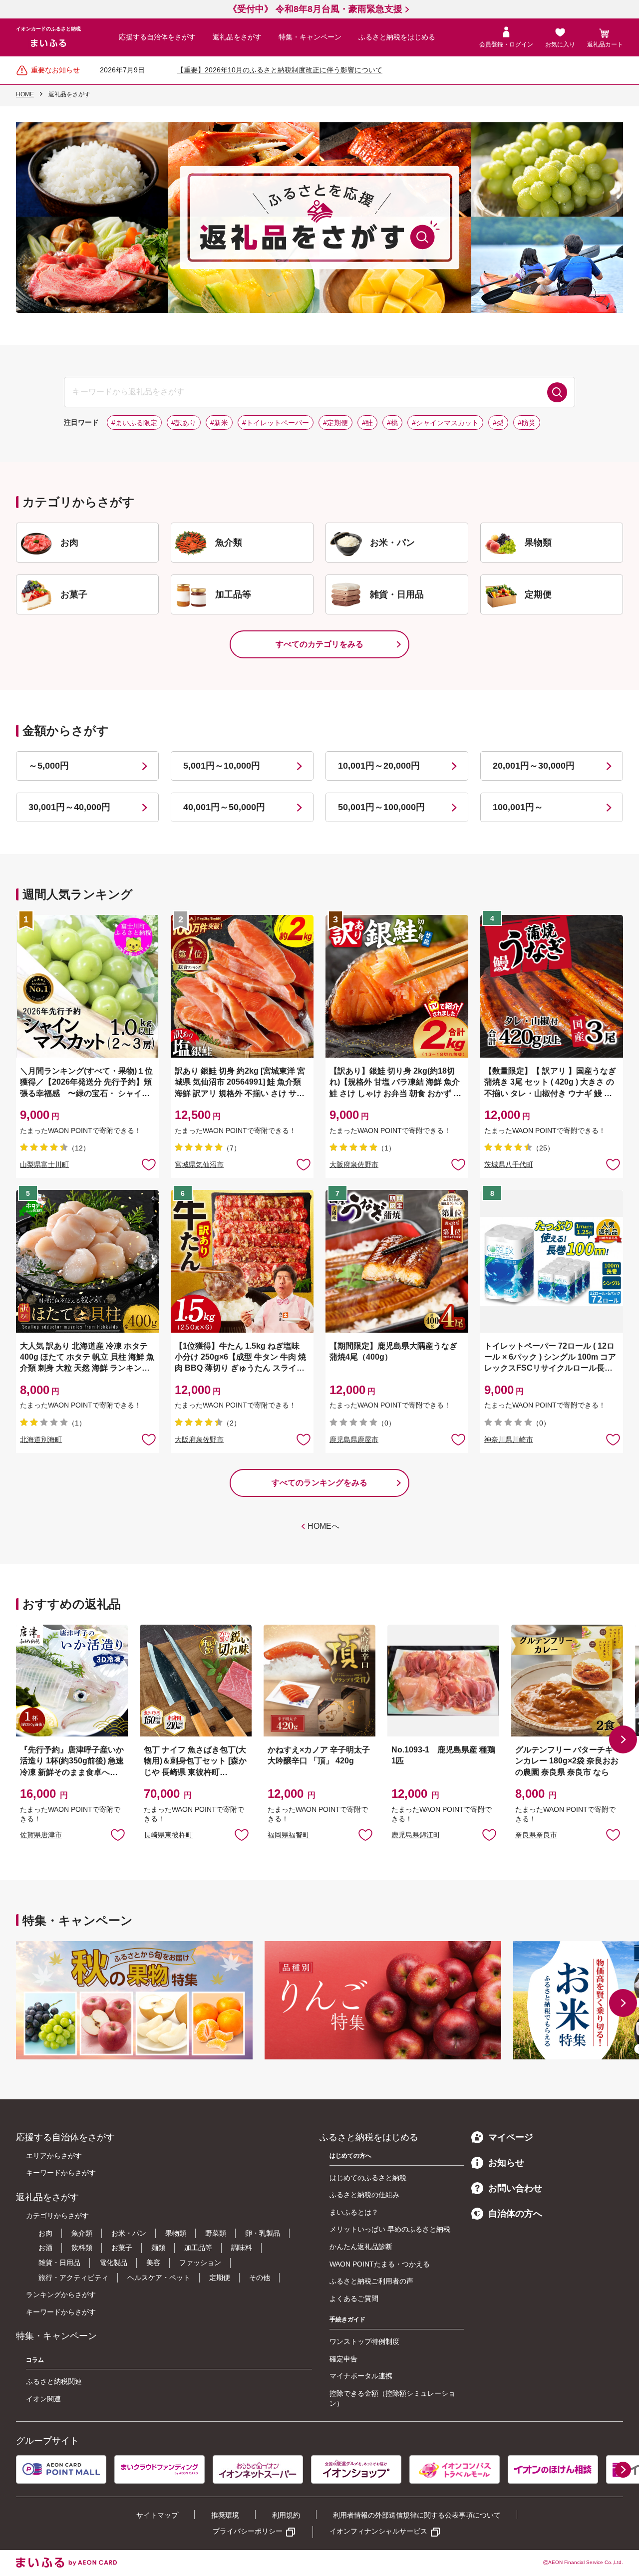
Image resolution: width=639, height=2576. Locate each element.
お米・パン (129, 2233)
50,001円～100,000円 (381, 807)
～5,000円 (49, 766)
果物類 (176, 2233)
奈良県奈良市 (536, 1835)
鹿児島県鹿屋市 (354, 1439)
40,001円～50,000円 (224, 807)
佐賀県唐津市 (41, 1835)
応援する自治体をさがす (157, 37)
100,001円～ (518, 807)
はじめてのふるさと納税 (368, 2178)
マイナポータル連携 (361, 2376)
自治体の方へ (515, 2214)
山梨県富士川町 (44, 1164)
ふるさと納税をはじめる (397, 37)
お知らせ (506, 2163)
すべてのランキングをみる (319, 1483)
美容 (153, 2263)
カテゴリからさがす (57, 2216)
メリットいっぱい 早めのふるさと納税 (390, 2229)
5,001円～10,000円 (222, 766)
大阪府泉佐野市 (354, 1164)
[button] (623, 1739)
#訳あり (184, 423)
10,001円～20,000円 (379, 766)
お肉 (45, 2233)
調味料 (242, 2248)
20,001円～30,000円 (534, 766)
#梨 (498, 423)
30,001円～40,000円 (69, 807)
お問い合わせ (515, 2188)
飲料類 (82, 2248)
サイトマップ (157, 2515)
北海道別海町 (41, 1439)
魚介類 (82, 2233)
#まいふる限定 (134, 423)
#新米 (219, 423)
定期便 (220, 2278)
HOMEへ (323, 1526)
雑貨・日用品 (59, 2263)
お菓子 (122, 2248)
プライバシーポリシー (248, 2531)
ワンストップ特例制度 (364, 2341)
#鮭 (367, 423)
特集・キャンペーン (310, 37)
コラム (35, 2360)
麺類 (158, 2248)
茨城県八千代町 (509, 1164)
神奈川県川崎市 (509, 1439)
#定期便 (335, 423)
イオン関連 (43, 2399)
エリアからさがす (54, 2156)
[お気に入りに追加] (149, 1164)
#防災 (527, 423)
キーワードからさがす (61, 2173)
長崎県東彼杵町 (168, 1835)
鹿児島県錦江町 (416, 1835)
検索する (557, 392)
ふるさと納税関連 (54, 2381)
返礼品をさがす (237, 37)
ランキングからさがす (61, 2294)
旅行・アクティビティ (73, 2278)
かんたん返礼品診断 (361, 2247)
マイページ (511, 2137)
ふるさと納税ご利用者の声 (371, 2281)
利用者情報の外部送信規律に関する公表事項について (417, 2515)
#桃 (392, 423)
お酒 (45, 2248)
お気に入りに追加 (118, 1834)
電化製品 (113, 2263)
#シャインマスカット (445, 423)
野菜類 (216, 2233)
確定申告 (343, 2359)
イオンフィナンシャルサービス (378, 2531)
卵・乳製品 (263, 2233)
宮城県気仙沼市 (199, 1164)
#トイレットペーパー (276, 423)
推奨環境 (225, 2515)
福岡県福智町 (289, 1835)
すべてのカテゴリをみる (319, 644)
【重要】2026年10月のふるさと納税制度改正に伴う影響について (280, 70)
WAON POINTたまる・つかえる (380, 2264)
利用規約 (286, 2515)
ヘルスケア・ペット (159, 2278)
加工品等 (198, 2248)
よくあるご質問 (354, 2298)
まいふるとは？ (354, 2212)
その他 (260, 2278)
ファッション (200, 2263)
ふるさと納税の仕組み (364, 2195)
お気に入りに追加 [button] (149, 1164)
